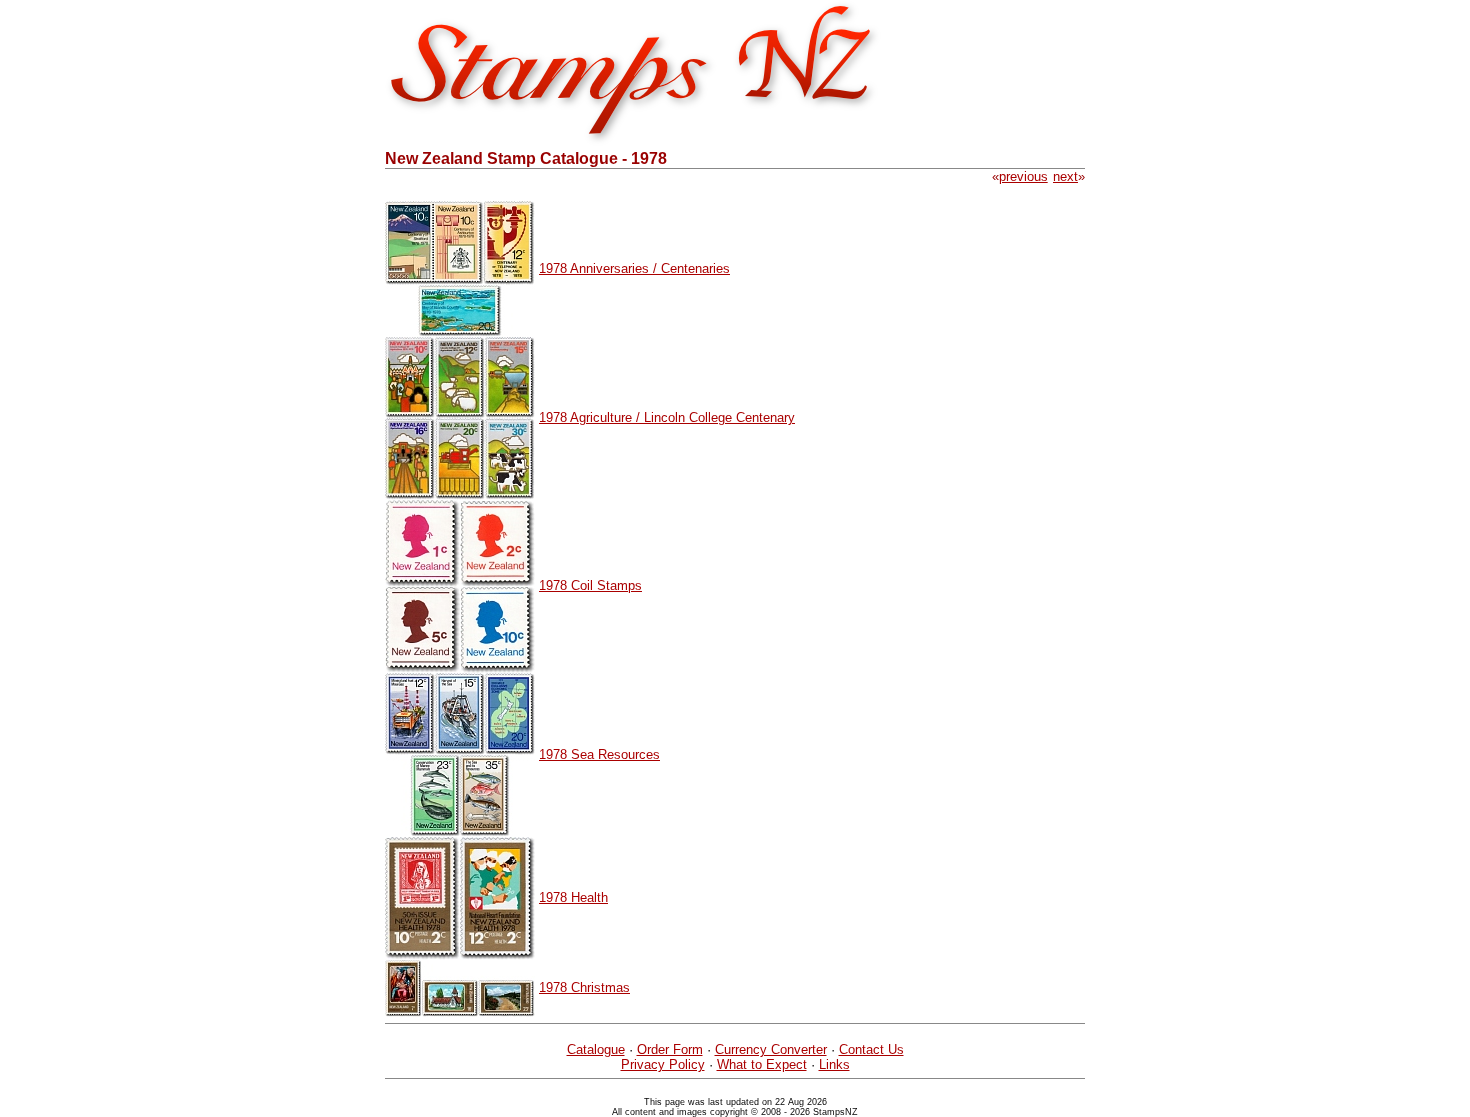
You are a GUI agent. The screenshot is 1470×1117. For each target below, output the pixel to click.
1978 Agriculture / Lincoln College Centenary (667, 417)
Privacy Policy (663, 1064)
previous (1023, 176)
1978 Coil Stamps (590, 585)
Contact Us (871, 1049)
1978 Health (573, 897)
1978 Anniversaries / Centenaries (634, 268)
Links (834, 1064)
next (1065, 176)
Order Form (670, 1049)
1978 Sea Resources (599, 754)
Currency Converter (771, 1049)
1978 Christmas (584, 987)
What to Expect (762, 1064)
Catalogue (596, 1049)
